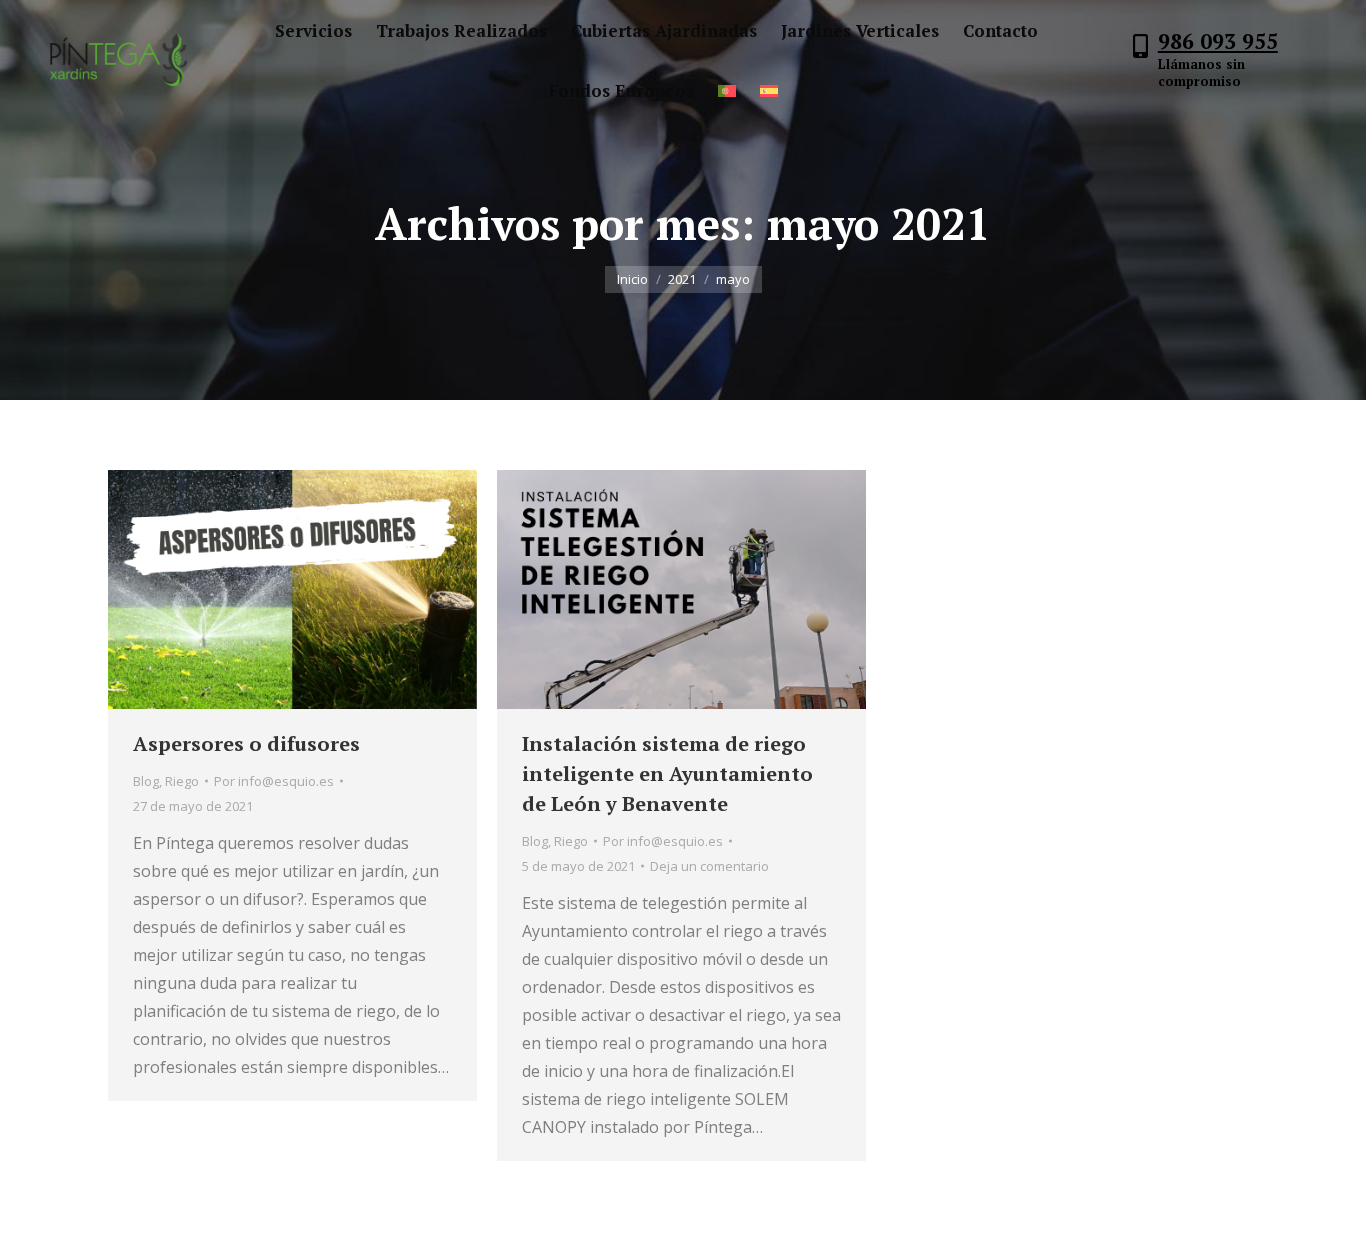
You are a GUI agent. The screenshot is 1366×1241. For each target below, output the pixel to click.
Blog (146, 781)
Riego (182, 781)
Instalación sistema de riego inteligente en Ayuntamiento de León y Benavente (667, 773)
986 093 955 (1218, 41)
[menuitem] (313, 30)
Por (274, 781)
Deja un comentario (709, 866)
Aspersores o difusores (246, 743)
